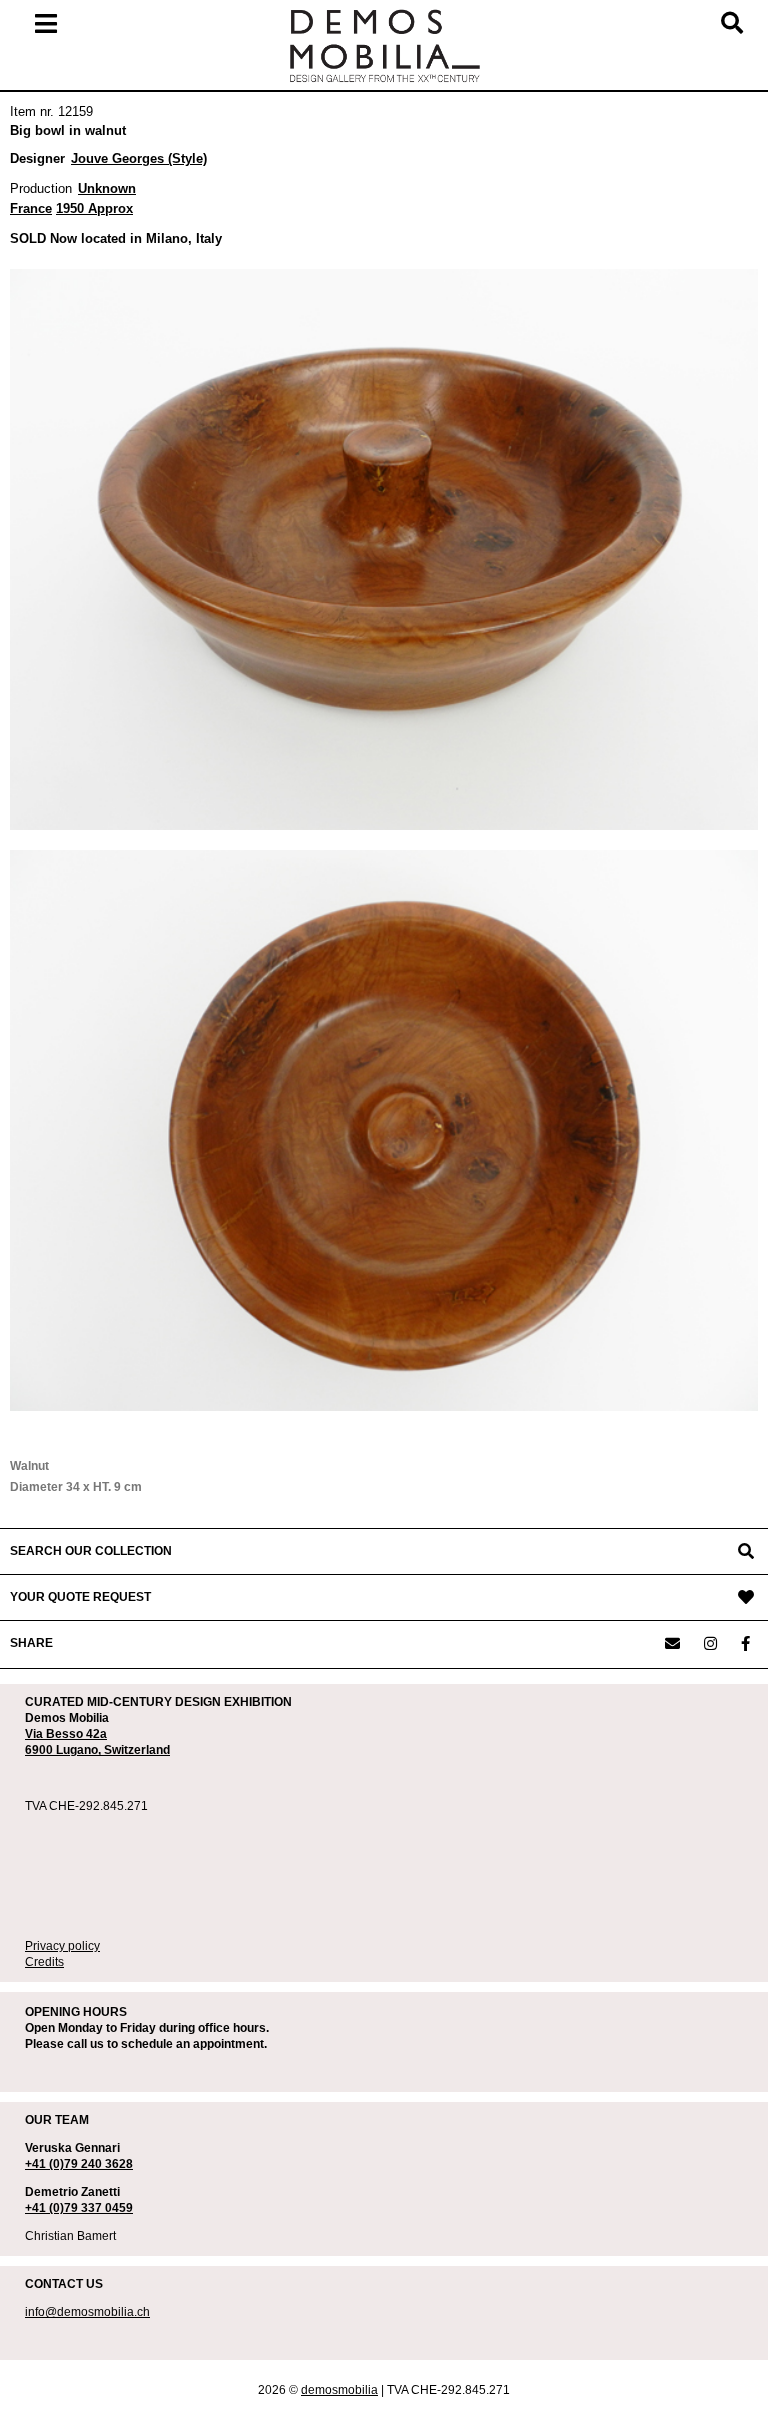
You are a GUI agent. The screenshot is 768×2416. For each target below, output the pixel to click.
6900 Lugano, (64, 1750)
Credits (44, 1962)
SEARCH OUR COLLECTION (91, 1551)
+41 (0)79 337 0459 (79, 2208)
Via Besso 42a (66, 1734)
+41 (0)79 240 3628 (79, 2164)
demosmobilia (339, 2390)
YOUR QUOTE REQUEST (80, 1597)
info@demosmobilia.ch (87, 2312)
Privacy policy (62, 1946)
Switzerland (137, 1750)
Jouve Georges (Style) (139, 158)
